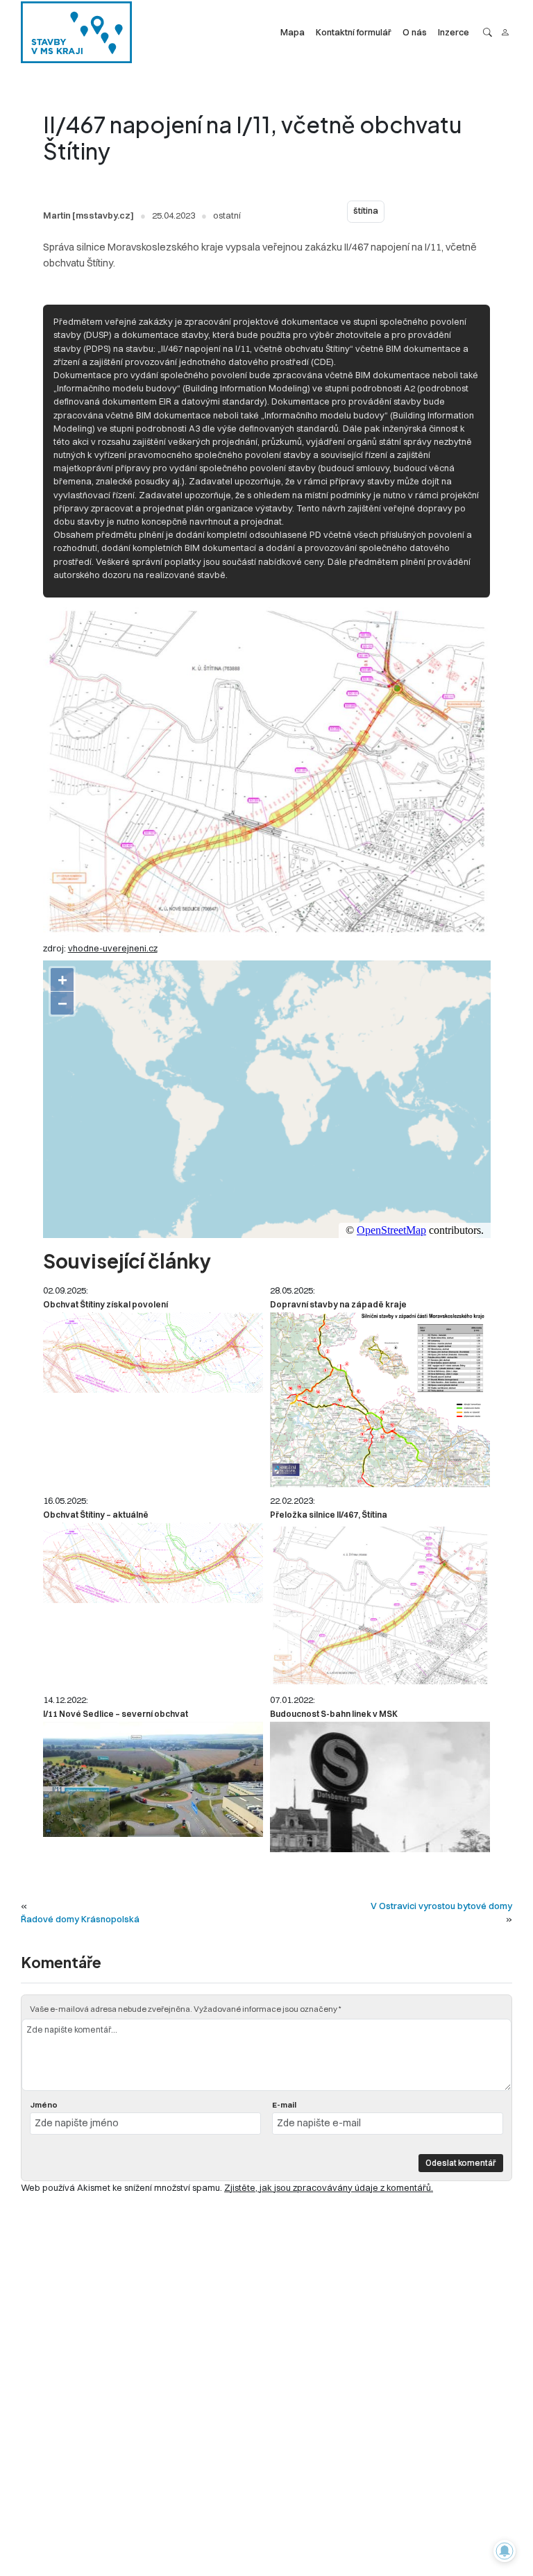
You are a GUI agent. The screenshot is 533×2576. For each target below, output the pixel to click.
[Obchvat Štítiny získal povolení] (153, 1353)
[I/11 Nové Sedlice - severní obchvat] (153, 1779)
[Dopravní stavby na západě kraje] (380, 1400)
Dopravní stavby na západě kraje (338, 1304)
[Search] (488, 32)
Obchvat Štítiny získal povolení (105, 1304)
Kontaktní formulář (354, 32)
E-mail (284, 2105)
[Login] (505, 32)
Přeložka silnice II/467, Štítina (329, 1515)
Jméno (44, 2105)
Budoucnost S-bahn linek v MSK (334, 1714)
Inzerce (454, 32)
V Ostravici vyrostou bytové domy (441, 1906)
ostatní (227, 215)
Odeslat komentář (461, 2163)
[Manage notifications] (505, 2551)
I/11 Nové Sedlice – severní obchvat (116, 1714)
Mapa (293, 32)
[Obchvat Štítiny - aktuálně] (153, 1563)
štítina (366, 211)
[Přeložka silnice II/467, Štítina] (380, 1604)
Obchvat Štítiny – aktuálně (96, 1515)
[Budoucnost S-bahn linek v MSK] (380, 1787)
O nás (415, 32)
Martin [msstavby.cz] (88, 215)
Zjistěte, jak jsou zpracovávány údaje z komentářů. (329, 2187)
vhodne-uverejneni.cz (113, 948)
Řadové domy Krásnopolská (80, 1919)
